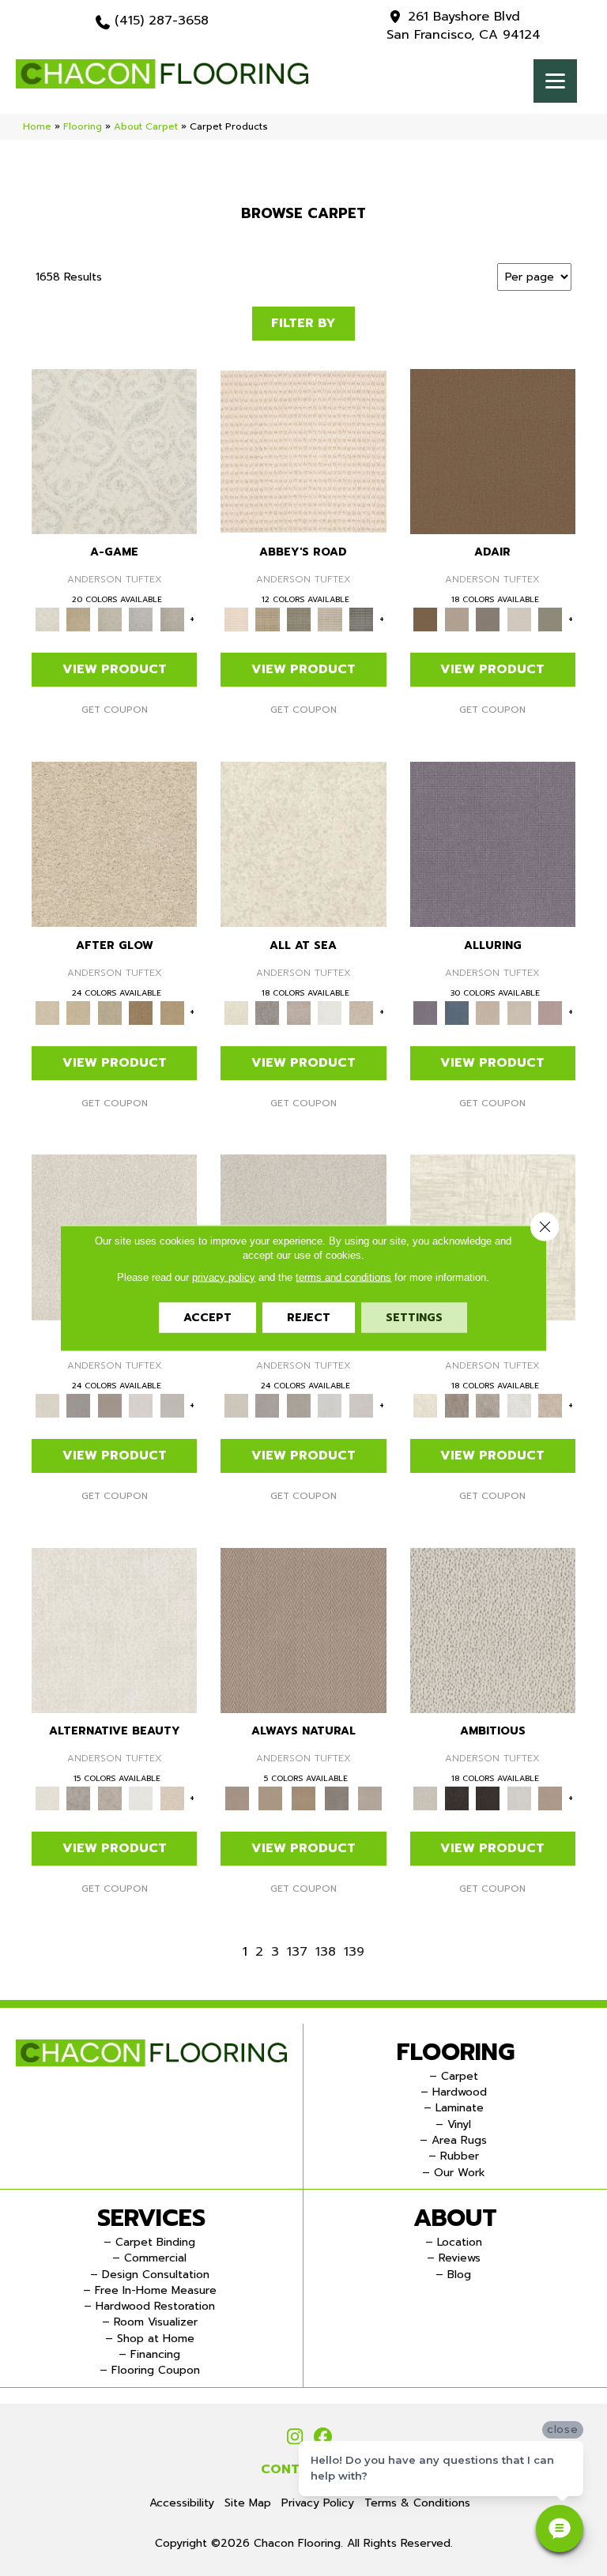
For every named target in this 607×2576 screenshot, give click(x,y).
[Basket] (303, 1630)
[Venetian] (140, 1012)
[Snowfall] (330, 1012)
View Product (115, 669)
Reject (309, 1318)
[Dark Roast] (488, 1798)
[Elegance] (519, 619)
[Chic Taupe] (330, 619)
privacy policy (224, 1277)
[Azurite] (456, 1012)
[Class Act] (488, 619)
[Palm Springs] (78, 619)
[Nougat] (109, 619)
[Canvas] (493, 1630)
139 (354, 1952)
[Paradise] (114, 844)
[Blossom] (550, 1012)
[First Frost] (519, 1798)
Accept (207, 1318)
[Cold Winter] (268, 1012)
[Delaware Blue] (361, 619)
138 (326, 1952)
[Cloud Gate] (114, 451)
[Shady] (337, 1798)
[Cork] (270, 1798)
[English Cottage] (550, 619)
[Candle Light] (303, 844)
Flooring (83, 126)
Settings (414, 1318)
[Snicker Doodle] (140, 619)
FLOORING (456, 2052)
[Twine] (370, 1798)
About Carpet (146, 126)
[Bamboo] (268, 619)
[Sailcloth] (303, 1798)
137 (297, 1952)
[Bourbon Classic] (493, 451)
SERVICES (151, 2218)
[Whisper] (109, 1012)
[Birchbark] (519, 1012)
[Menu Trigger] (555, 81)
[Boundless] (298, 619)
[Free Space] (172, 1405)
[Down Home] (78, 1012)
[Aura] (303, 451)
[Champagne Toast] (456, 619)
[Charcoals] (456, 1798)
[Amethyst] (493, 844)
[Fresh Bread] (550, 1798)
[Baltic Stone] (298, 1012)
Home (37, 126)
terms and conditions (343, 1277)
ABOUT (455, 2218)
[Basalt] (488, 1012)
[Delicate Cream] (361, 1012)
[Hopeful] (172, 1012)
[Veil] (172, 619)
